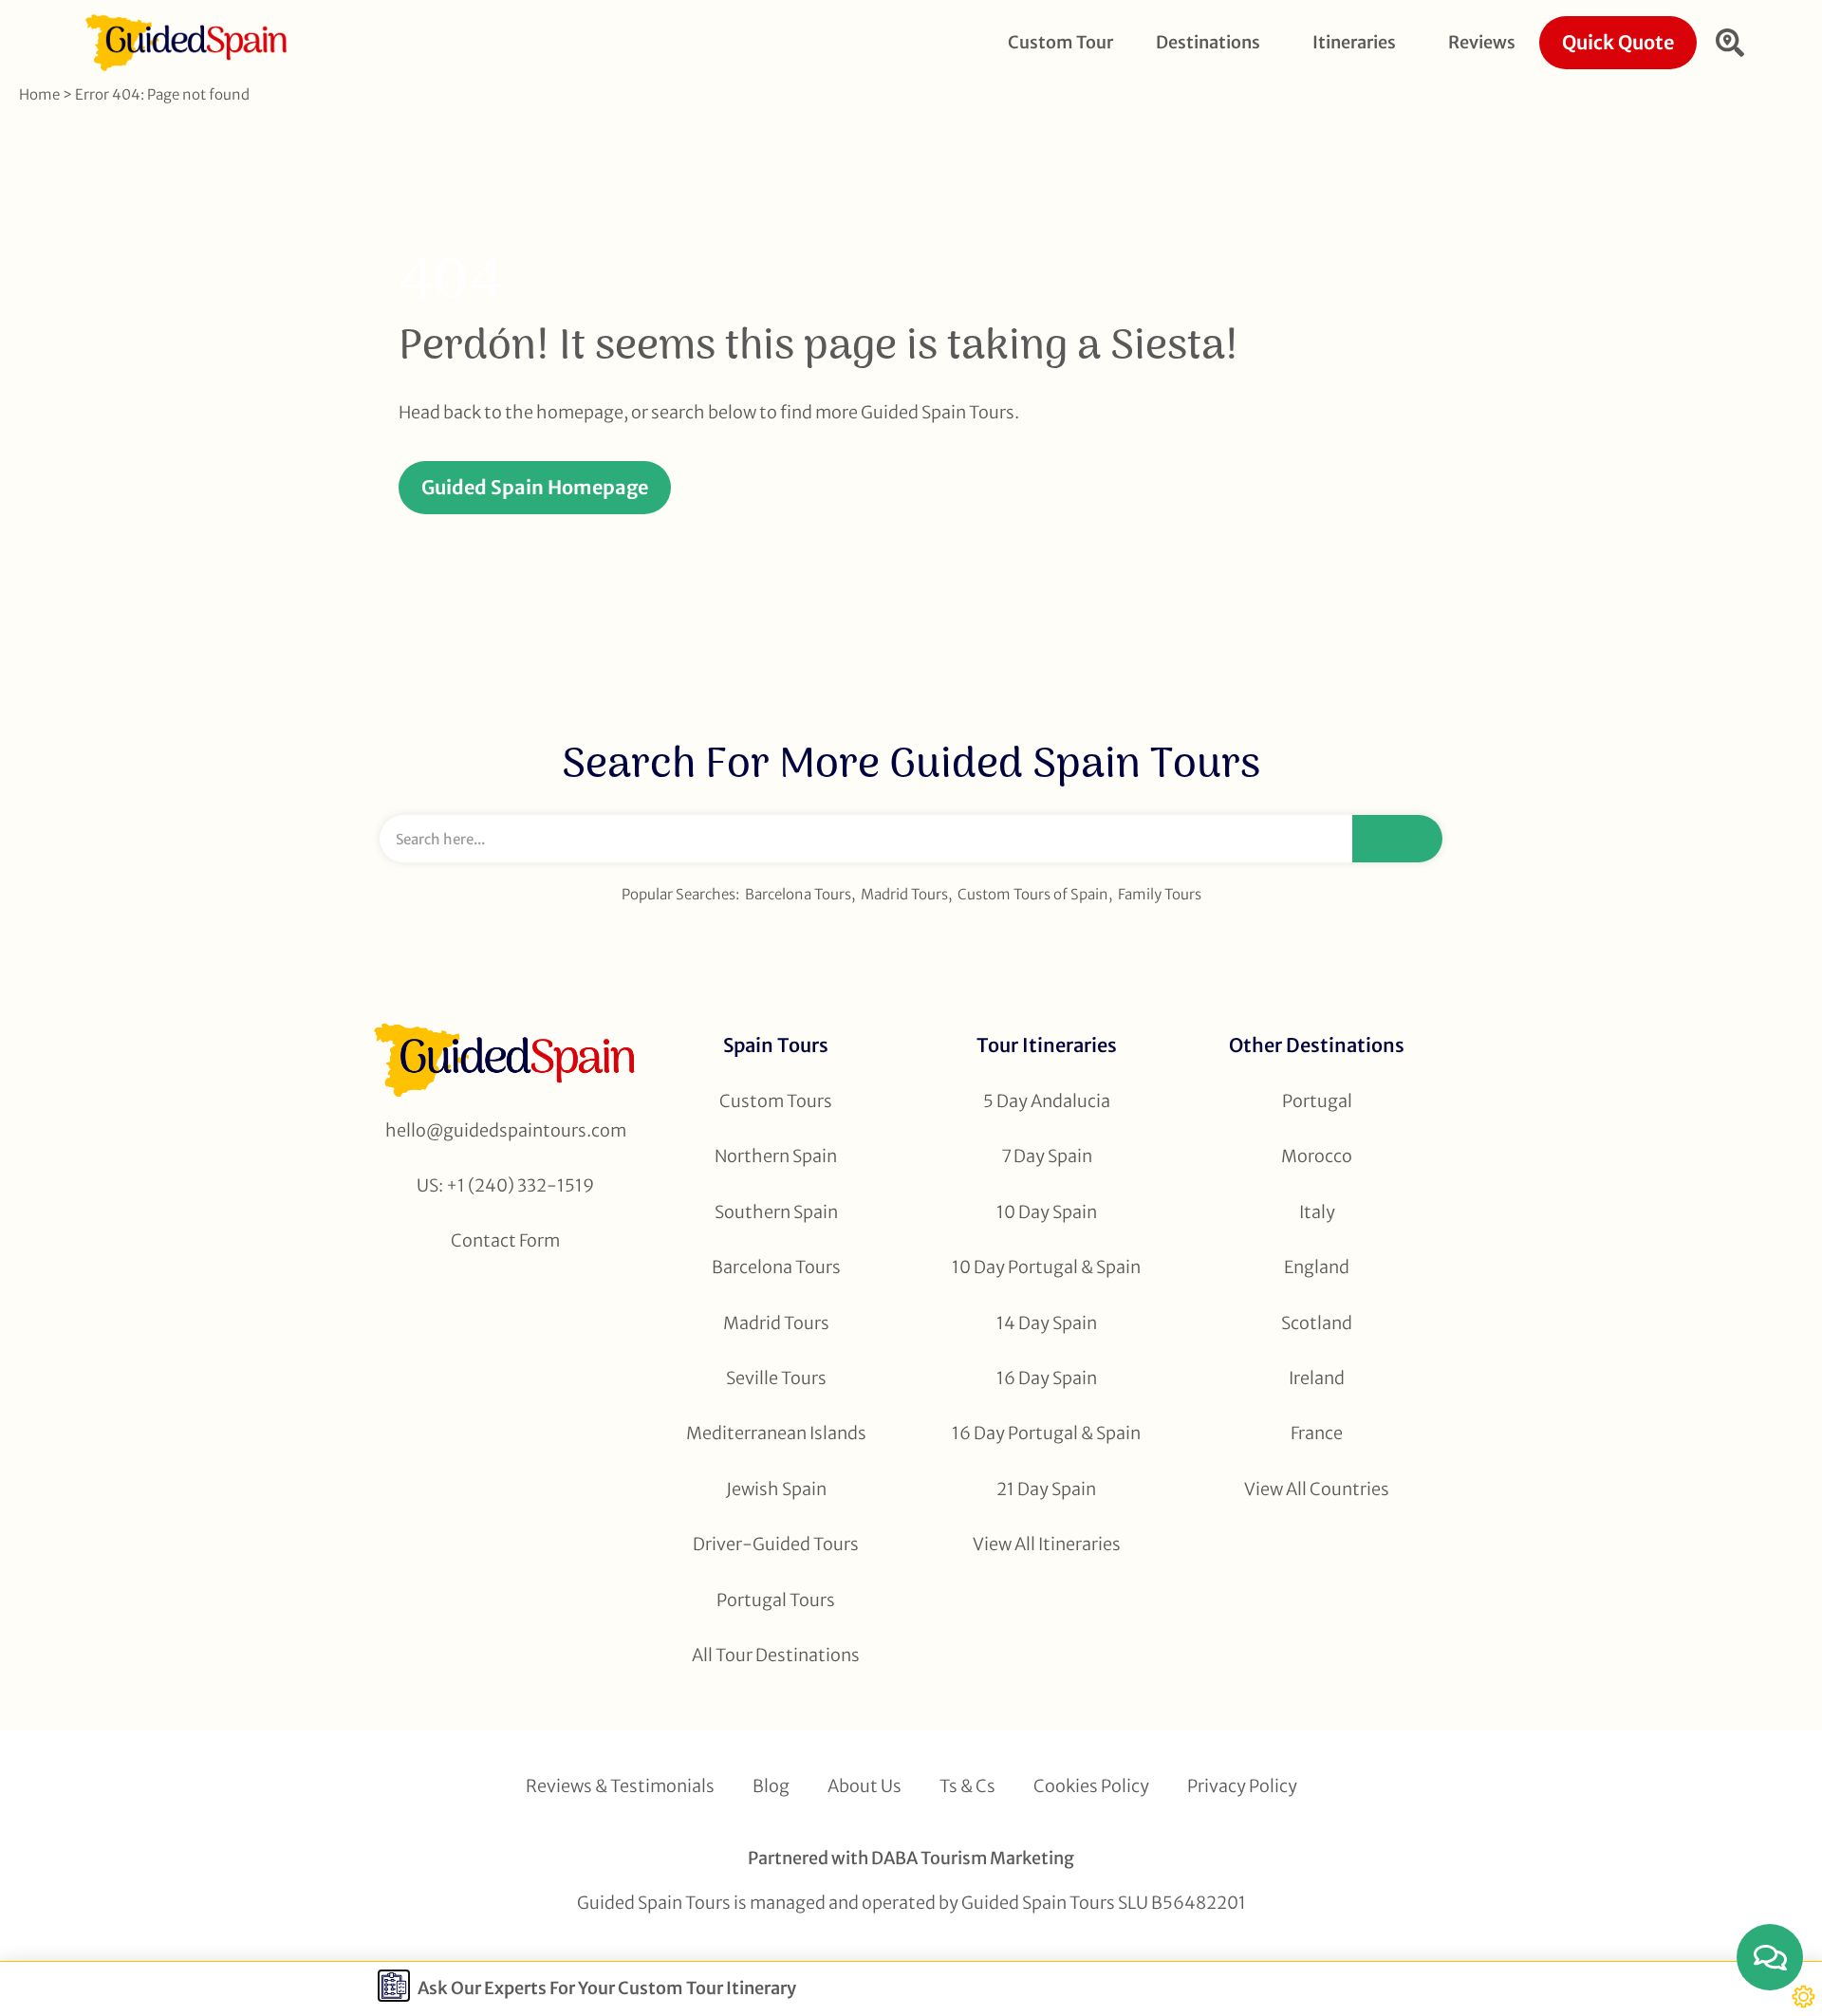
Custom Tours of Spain (1033, 894)
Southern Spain (776, 1212)
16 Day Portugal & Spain (1046, 1433)
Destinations (1208, 42)
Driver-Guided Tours (776, 1544)
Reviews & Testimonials (620, 1786)
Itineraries (1354, 42)
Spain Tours (776, 1045)
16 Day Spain (1047, 1378)
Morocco (1317, 1156)
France (1317, 1433)
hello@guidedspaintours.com (506, 1130)
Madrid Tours (904, 894)
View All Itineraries (1047, 1544)
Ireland (1317, 1378)
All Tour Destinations (776, 1655)
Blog (771, 1786)
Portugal (1317, 1101)
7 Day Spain (1047, 1156)
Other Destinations (1317, 1045)
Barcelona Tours (798, 894)
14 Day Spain (1047, 1323)
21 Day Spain (1046, 1489)
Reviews (1482, 42)
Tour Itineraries (1047, 1045)
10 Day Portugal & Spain (1046, 1267)
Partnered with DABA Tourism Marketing (911, 1858)
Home (39, 94)
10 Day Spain (1047, 1212)
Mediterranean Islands (776, 1433)
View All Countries (1317, 1489)
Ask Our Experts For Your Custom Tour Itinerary (607, 1988)
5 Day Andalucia (1047, 1101)
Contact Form (505, 1240)
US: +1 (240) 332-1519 (505, 1185)
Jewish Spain (776, 1489)
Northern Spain (776, 1156)
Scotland (1317, 1323)
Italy (1317, 1212)
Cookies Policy (1091, 1786)
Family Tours (1160, 894)
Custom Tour (1060, 42)
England (1317, 1267)
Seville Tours (776, 1378)
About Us (865, 1786)
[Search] (1397, 839)
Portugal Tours (776, 1600)
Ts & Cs (967, 1786)
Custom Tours (776, 1101)
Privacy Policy (1242, 1786)
